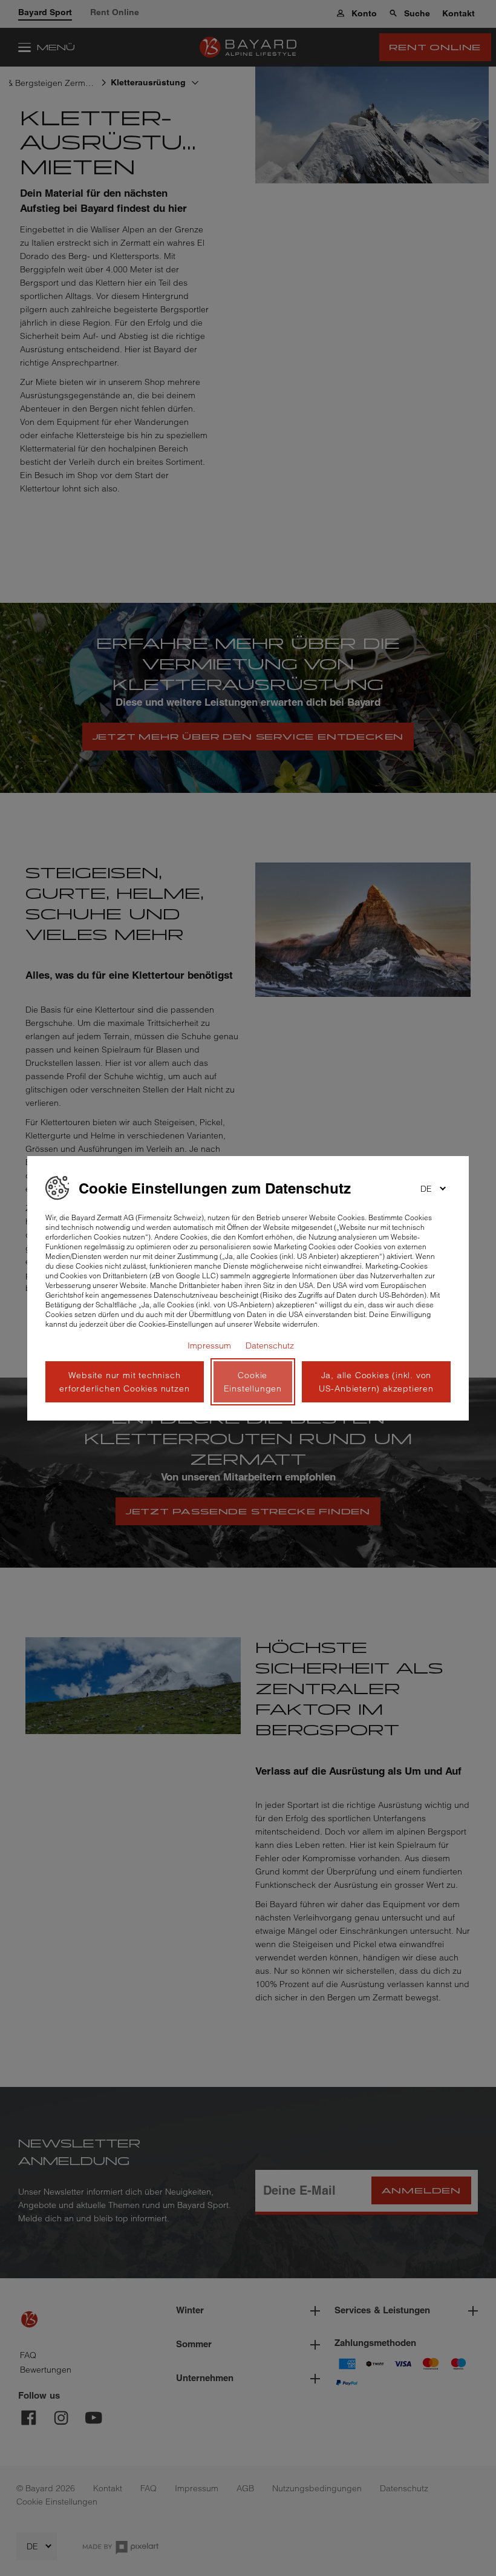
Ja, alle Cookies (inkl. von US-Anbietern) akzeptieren (376, 1382)
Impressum (209, 1345)
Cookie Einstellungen (253, 1382)
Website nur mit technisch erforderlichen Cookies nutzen (124, 1382)
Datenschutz (270, 1345)
